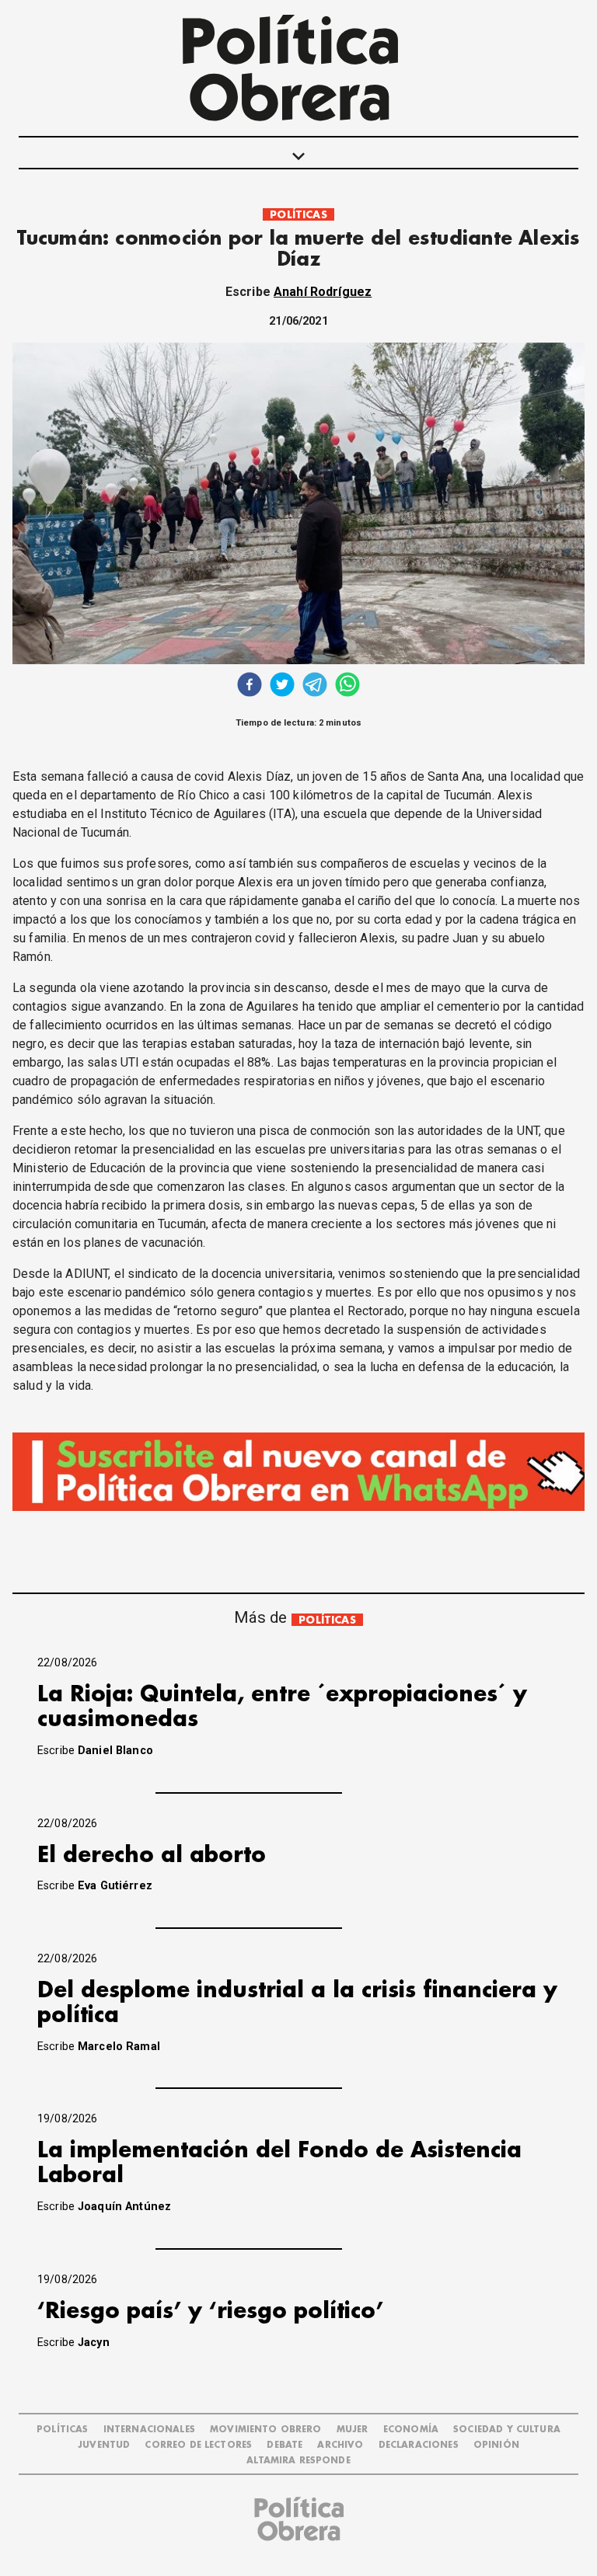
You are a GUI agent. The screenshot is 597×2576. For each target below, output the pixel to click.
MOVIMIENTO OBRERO (266, 2430)
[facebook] (250, 686)
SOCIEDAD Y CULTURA (507, 2430)
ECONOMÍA (411, 2430)
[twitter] (282, 686)
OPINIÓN (496, 2445)
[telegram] (315, 686)
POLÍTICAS (298, 215)
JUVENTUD (104, 2445)
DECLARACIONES (419, 2445)
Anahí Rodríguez (323, 292)
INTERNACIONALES (149, 2430)
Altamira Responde (298, 2461)
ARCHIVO (340, 2445)
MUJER (353, 2430)
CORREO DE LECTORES (198, 2445)
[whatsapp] (347, 686)
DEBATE (285, 2445)
